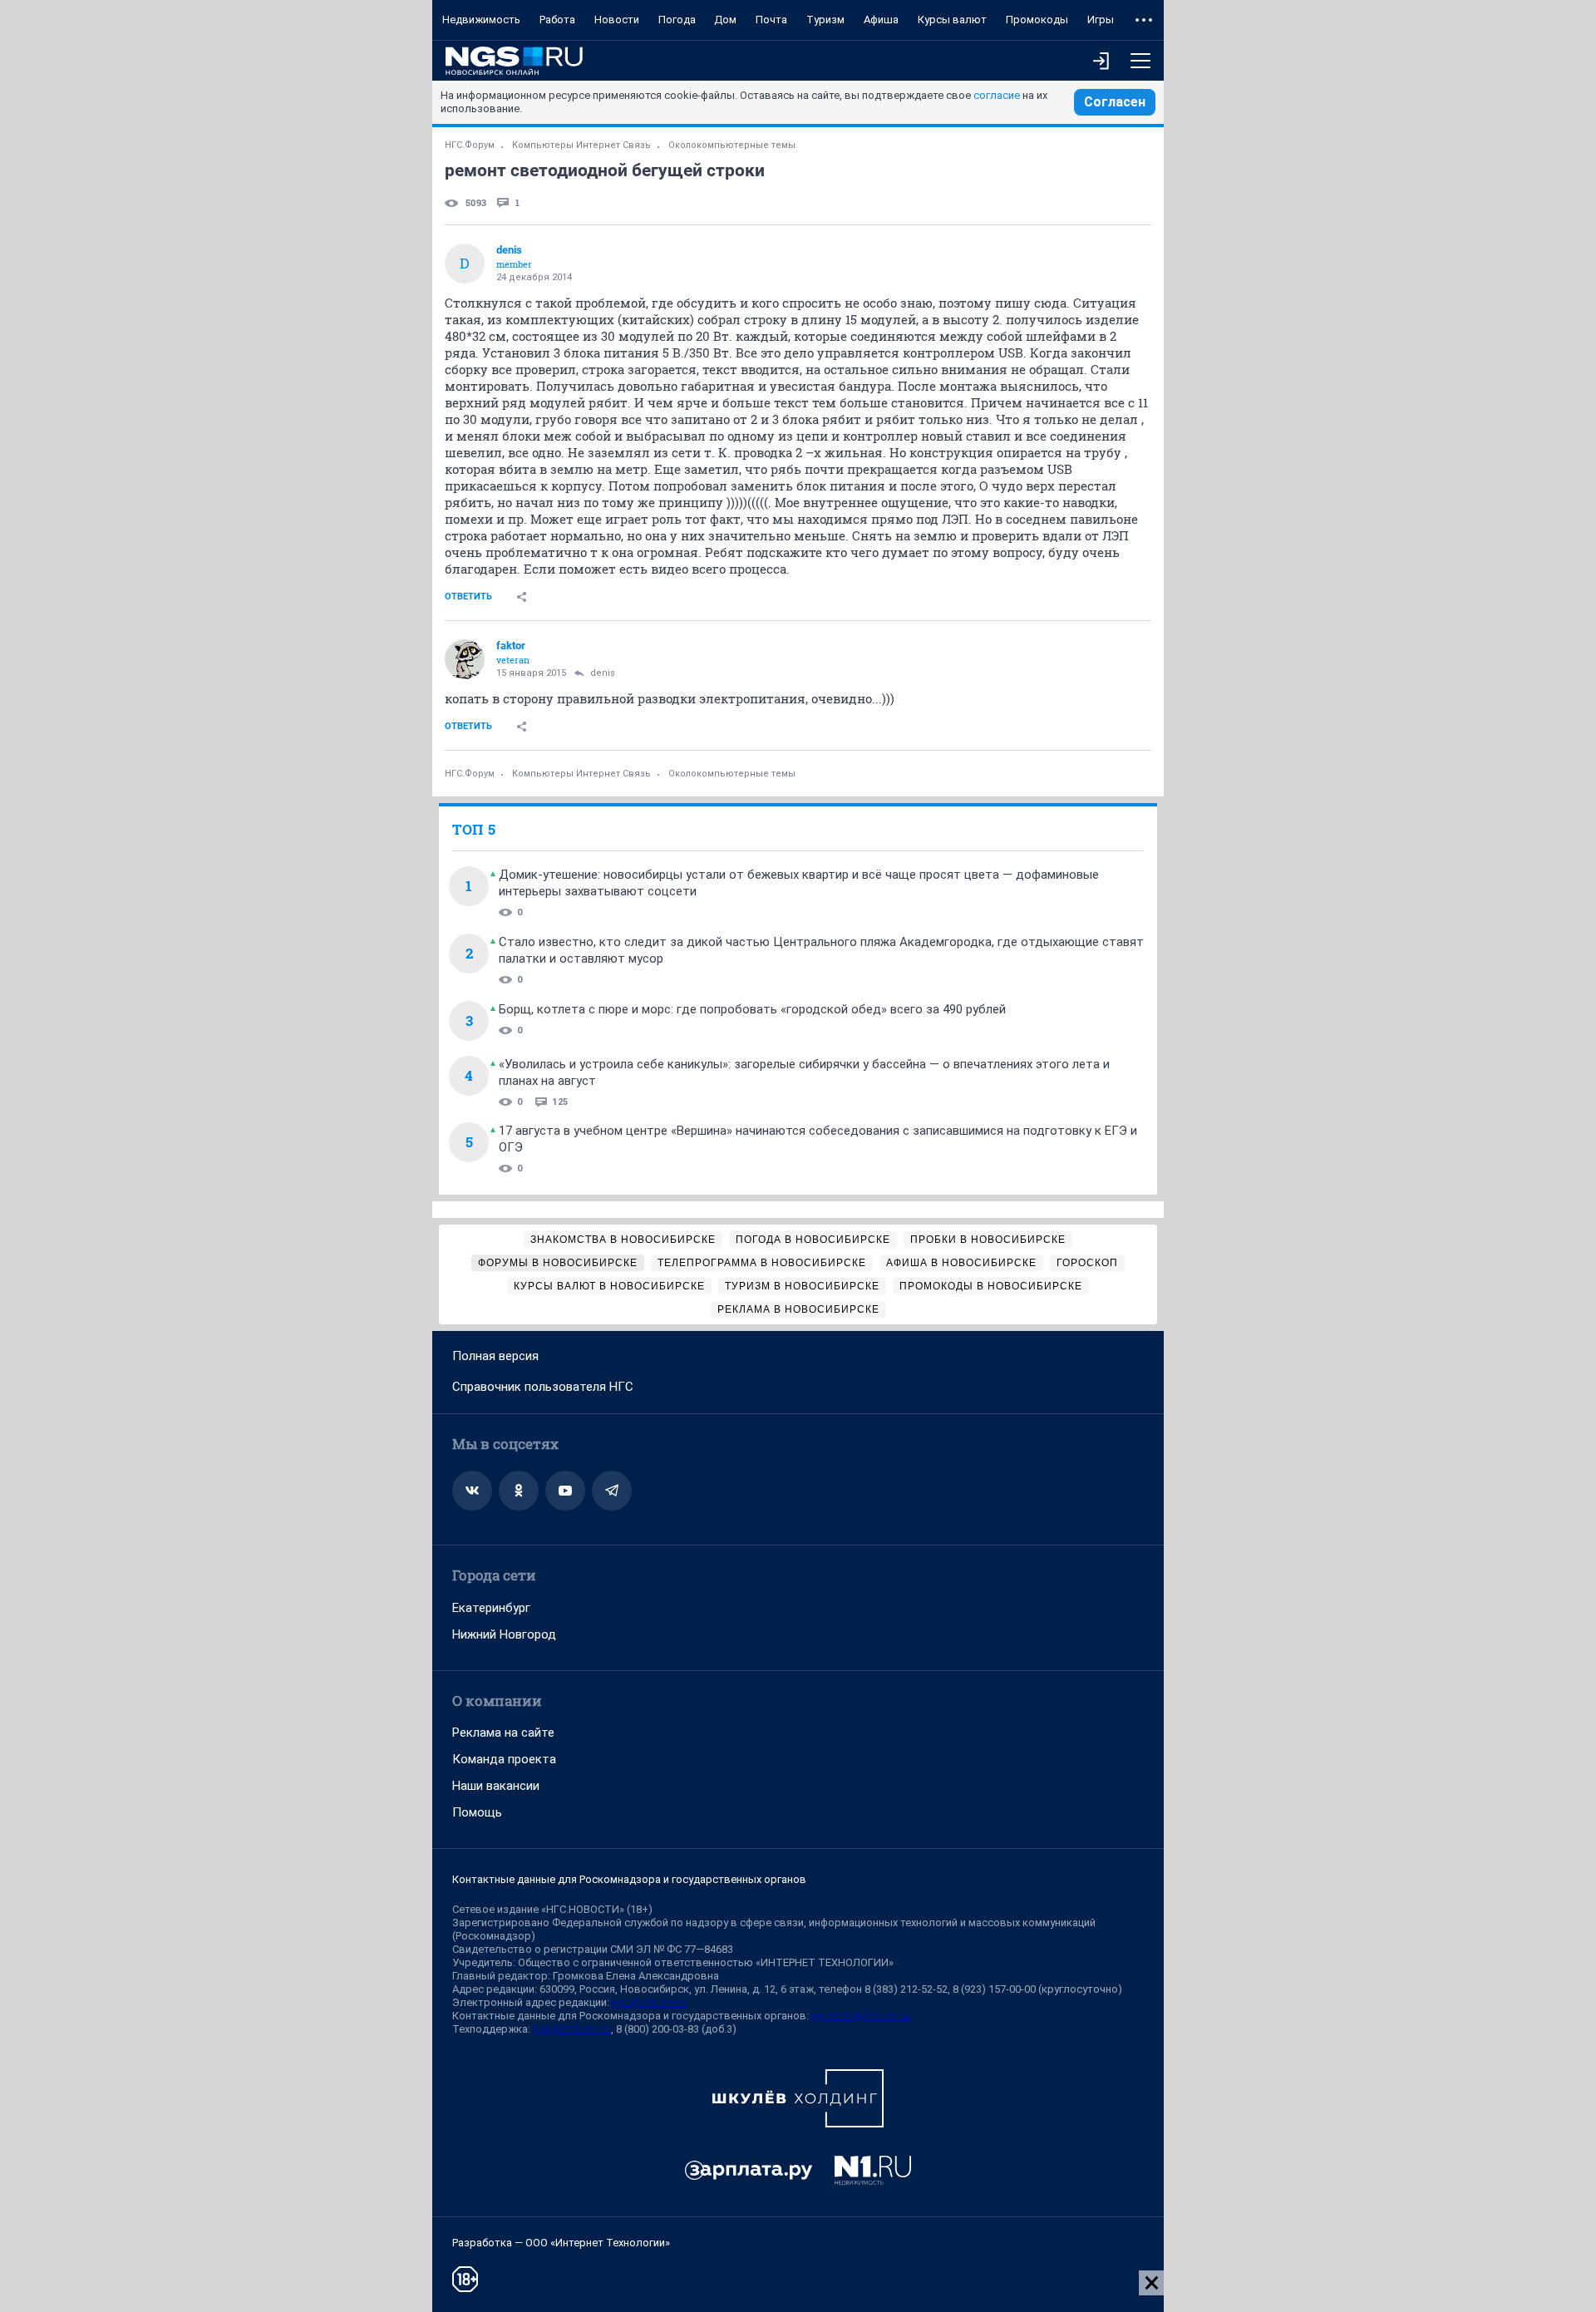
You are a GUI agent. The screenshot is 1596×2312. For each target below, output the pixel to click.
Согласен (1115, 102)
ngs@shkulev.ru (650, 2002)
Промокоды (1037, 20)
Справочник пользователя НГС (543, 1387)
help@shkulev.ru (572, 2029)
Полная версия (495, 1356)
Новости (617, 20)
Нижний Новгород (504, 1634)
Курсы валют (952, 20)
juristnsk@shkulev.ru (860, 2016)
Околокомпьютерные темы (732, 145)
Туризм (825, 20)
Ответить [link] (468, 596)
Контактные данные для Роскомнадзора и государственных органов (629, 1879)
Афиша (881, 20)
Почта (771, 20)
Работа (557, 20)
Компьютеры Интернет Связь (581, 145)
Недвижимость (481, 20)
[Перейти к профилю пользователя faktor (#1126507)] (465, 659)
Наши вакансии (496, 1786)
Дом (725, 20)
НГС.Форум (470, 145)
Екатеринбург (491, 1608)
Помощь (477, 1812)
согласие (997, 95)
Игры (1101, 20)
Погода (677, 20)
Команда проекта (504, 1759)
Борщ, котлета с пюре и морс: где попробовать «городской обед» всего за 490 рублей (752, 1009)
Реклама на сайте (503, 1733)
